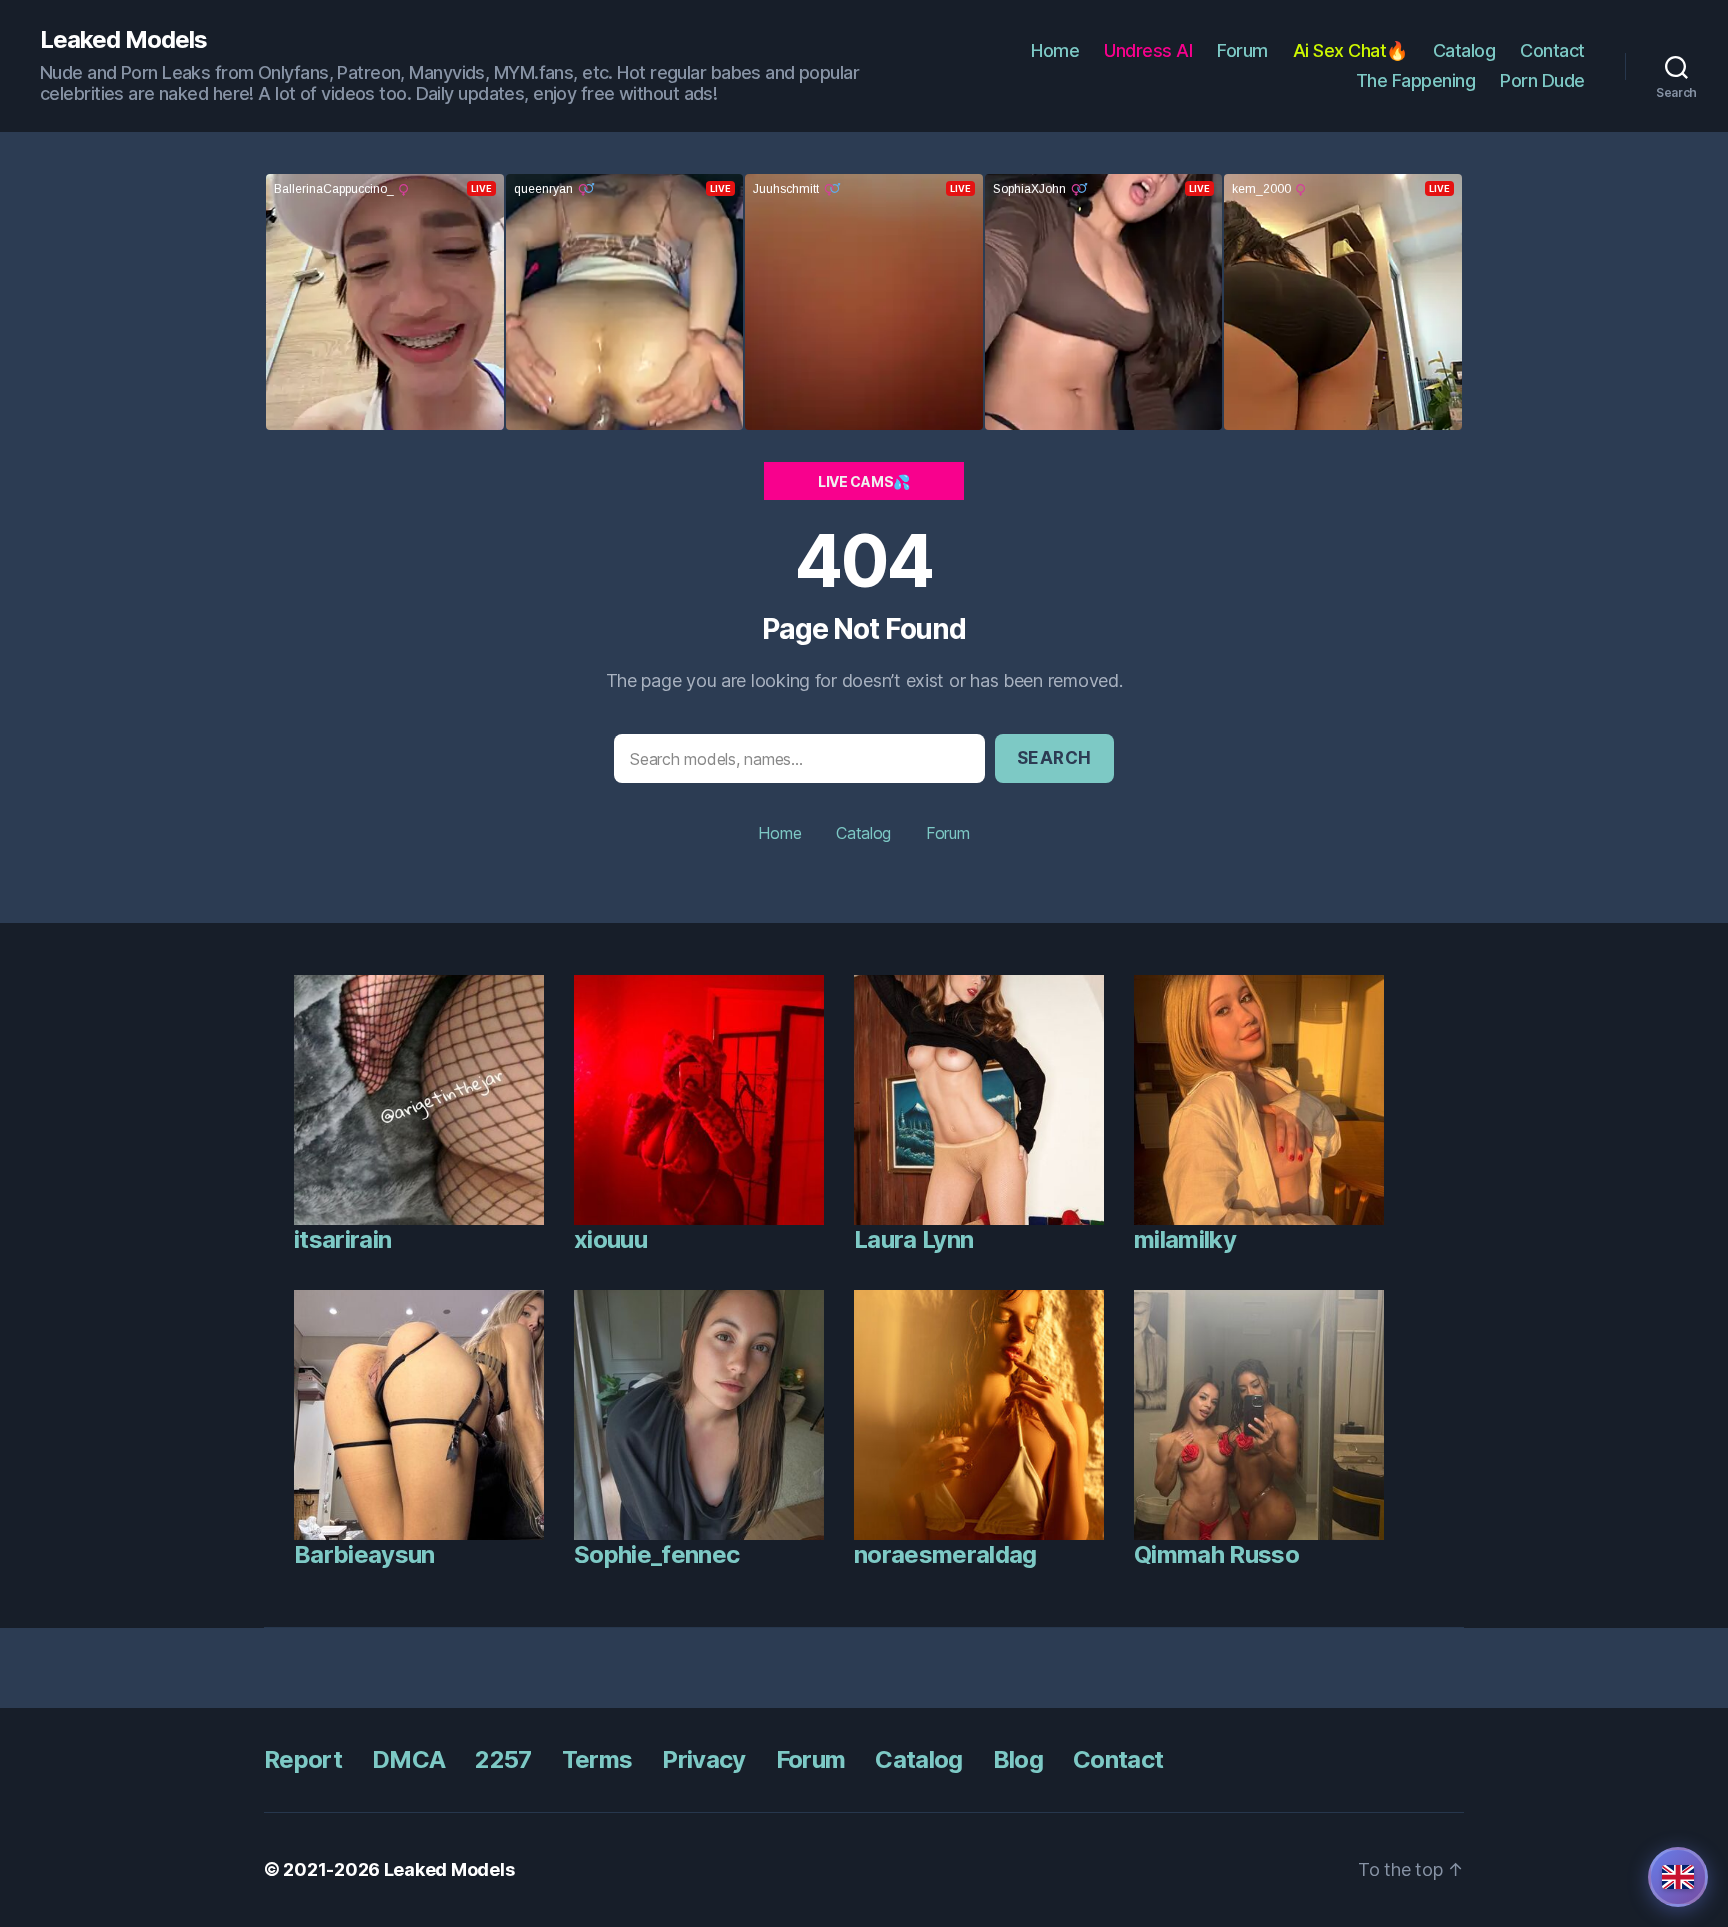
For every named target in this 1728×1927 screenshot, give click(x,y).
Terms (597, 1759)
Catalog (1464, 50)
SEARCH (1054, 758)
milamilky (1185, 1239)
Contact (1552, 50)
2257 (503, 1759)
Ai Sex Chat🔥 (1350, 50)
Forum (1242, 50)
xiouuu (610, 1239)
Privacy (703, 1759)
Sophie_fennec (656, 1554)
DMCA (408, 1759)
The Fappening (1416, 80)
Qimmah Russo (1216, 1554)
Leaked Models (123, 40)
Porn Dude (1542, 80)
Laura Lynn (913, 1239)
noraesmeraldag (945, 1554)
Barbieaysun (364, 1554)
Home (1055, 50)
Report (303, 1759)
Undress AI (1148, 50)
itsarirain (342, 1239)
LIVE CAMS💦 (864, 481)
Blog (1018, 1759)
